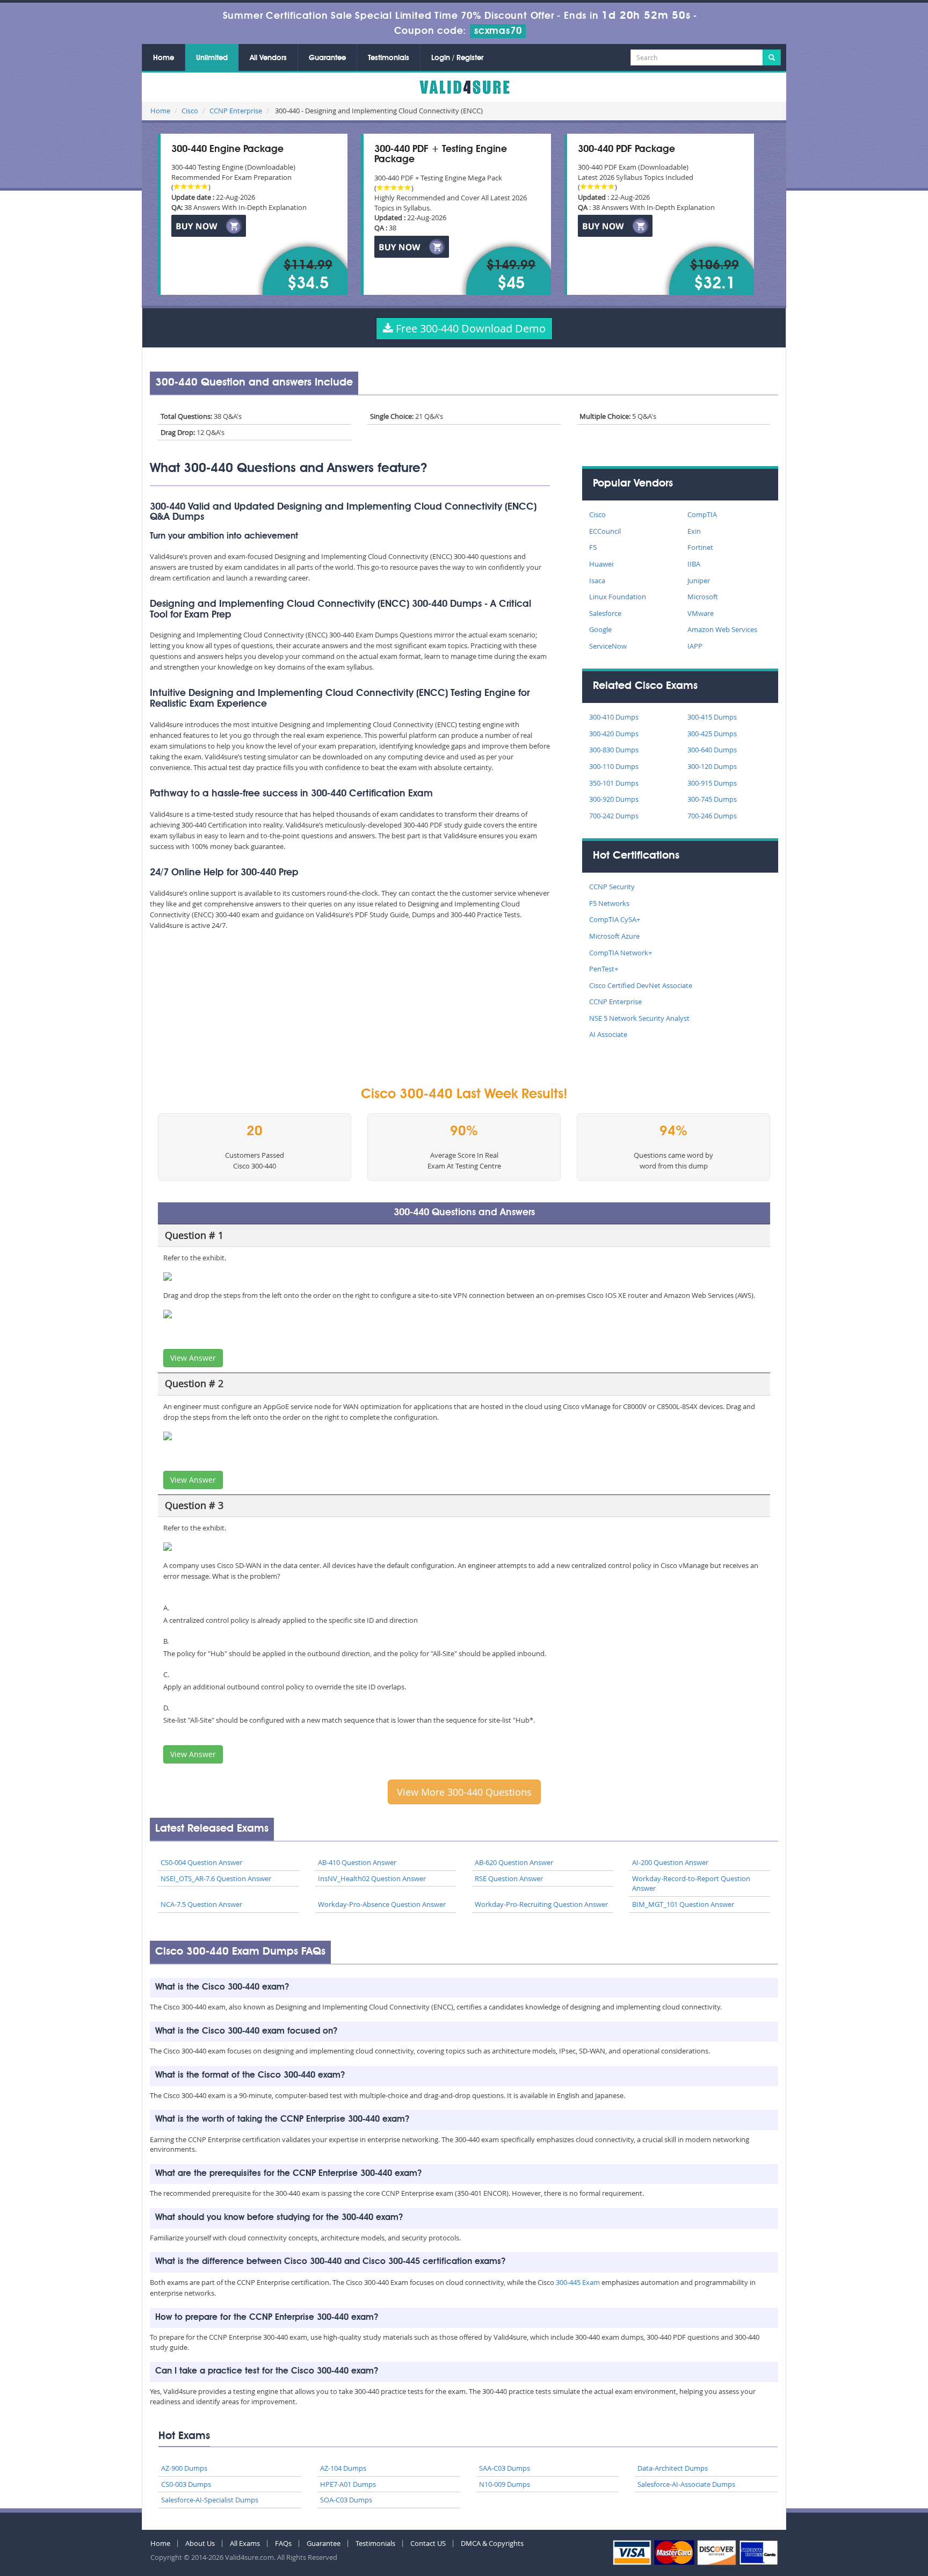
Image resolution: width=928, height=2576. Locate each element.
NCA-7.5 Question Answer (201, 1904)
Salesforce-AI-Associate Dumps (686, 2484)
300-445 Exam (578, 2282)
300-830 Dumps (614, 750)
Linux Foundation (618, 597)
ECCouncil (605, 531)
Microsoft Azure (614, 936)
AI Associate (608, 1034)
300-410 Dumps (614, 717)
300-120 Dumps (712, 766)
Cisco (190, 111)
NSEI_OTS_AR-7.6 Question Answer (216, 1878)
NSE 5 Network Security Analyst (639, 1018)
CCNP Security (612, 887)
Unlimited (212, 58)
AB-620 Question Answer (514, 1862)
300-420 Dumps (614, 734)
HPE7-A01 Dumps (348, 2484)
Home (164, 58)
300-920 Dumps (614, 799)
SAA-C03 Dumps (505, 2468)
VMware (701, 613)
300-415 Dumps (712, 717)
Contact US (428, 2543)
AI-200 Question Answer (670, 1862)
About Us (200, 2543)
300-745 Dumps (712, 799)
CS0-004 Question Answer (201, 1862)
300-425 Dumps (712, 734)
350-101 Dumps (614, 783)
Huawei (601, 564)
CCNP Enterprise (236, 111)
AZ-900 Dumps (184, 2468)
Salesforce (605, 613)
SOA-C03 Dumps (346, 2500)
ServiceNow (608, 646)
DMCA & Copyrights (492, 2543)
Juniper (699, 580)
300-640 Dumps (712, 750)
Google (600, 629)
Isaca (597, 580)
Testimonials (389, 58)
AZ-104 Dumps (343, 2468)
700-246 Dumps (712, 816)
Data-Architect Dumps (673, 2468)
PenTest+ (604, 969)
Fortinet (700, 547)
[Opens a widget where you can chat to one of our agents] (854, 2515)
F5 (593, 547)
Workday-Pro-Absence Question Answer (382, 1904)
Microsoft (703, 597)
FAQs (283, 2543)
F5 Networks (609, 903)
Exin (694, 531)
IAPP (695, 646)
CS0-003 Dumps (186, 2484)
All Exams (245, 2543)
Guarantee (327, 58)
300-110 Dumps (614, 766)
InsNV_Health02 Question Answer (372, 1878)
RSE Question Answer (509, 1878)
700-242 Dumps (614, 816)
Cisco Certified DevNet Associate (641, 985)
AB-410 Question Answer (357, 1862)
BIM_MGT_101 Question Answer (683, 1904)
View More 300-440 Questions (464, 1792)
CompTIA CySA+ (615, 919)
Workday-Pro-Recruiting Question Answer (541, 1904)
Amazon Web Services (722, 629)
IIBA (694, 564)
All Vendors (268, 58)
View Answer (193, 1358)
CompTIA (702, 514)
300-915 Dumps (712, 783)
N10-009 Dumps (505, 2484)
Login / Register (457, 58)
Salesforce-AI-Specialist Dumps (210, 2500)
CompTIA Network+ (621, 953)
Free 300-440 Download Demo (469, 328)
